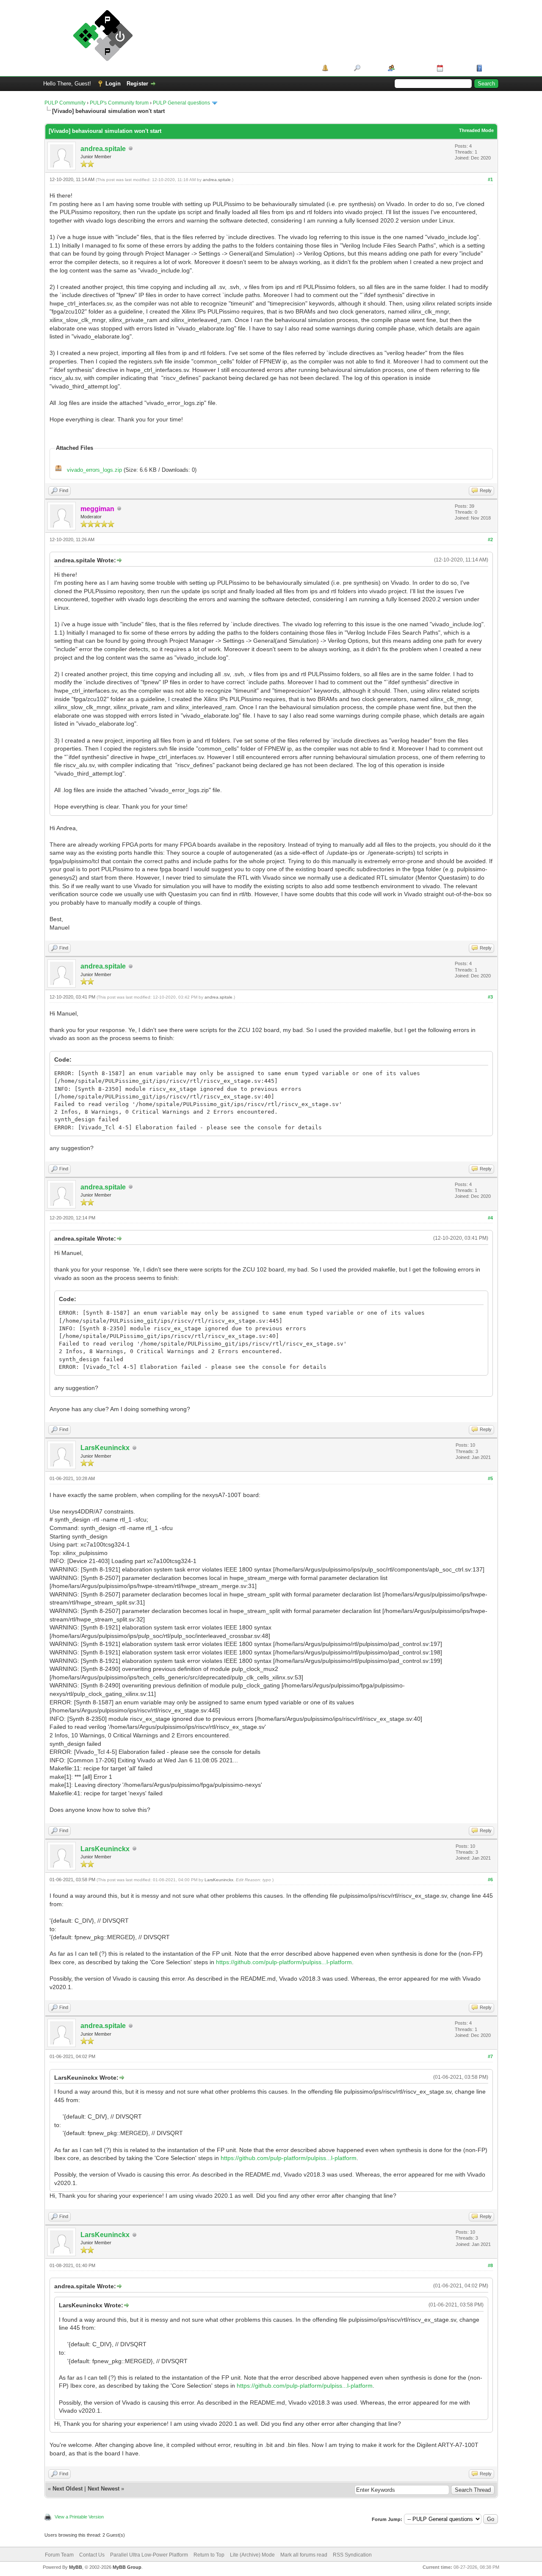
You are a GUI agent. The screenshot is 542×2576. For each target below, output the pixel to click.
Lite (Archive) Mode (252, 2555)
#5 (490, 1478)
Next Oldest (68, 2489)
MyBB (76, 2567)
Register (137, 84)
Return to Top (209, 2555)
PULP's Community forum (119, 103)
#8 (490, 2265)
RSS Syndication (352, 2555)
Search (371, 68)
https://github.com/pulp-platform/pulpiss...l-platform (284, 1962)
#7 (490, 2056)
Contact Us (92, 2555)
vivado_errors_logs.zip (94, 470)
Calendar (457, 68)
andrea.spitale (103, 149)
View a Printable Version (79, 2517)
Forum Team (59, 2555)
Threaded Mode (476, 130)
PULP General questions (181, 103)
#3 (490, 997)
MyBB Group (127, 2567)
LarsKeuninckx (105, 1448)
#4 (490, 1218)
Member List (413, 68)
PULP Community (65, 103)
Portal (338, 68)
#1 (490, 179)
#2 (490, 539)
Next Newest (104, 2489)
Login (113, 84)
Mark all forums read (304, 2555)
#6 (490, 1880)
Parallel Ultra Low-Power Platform (149, 2555)
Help (490, 68)
